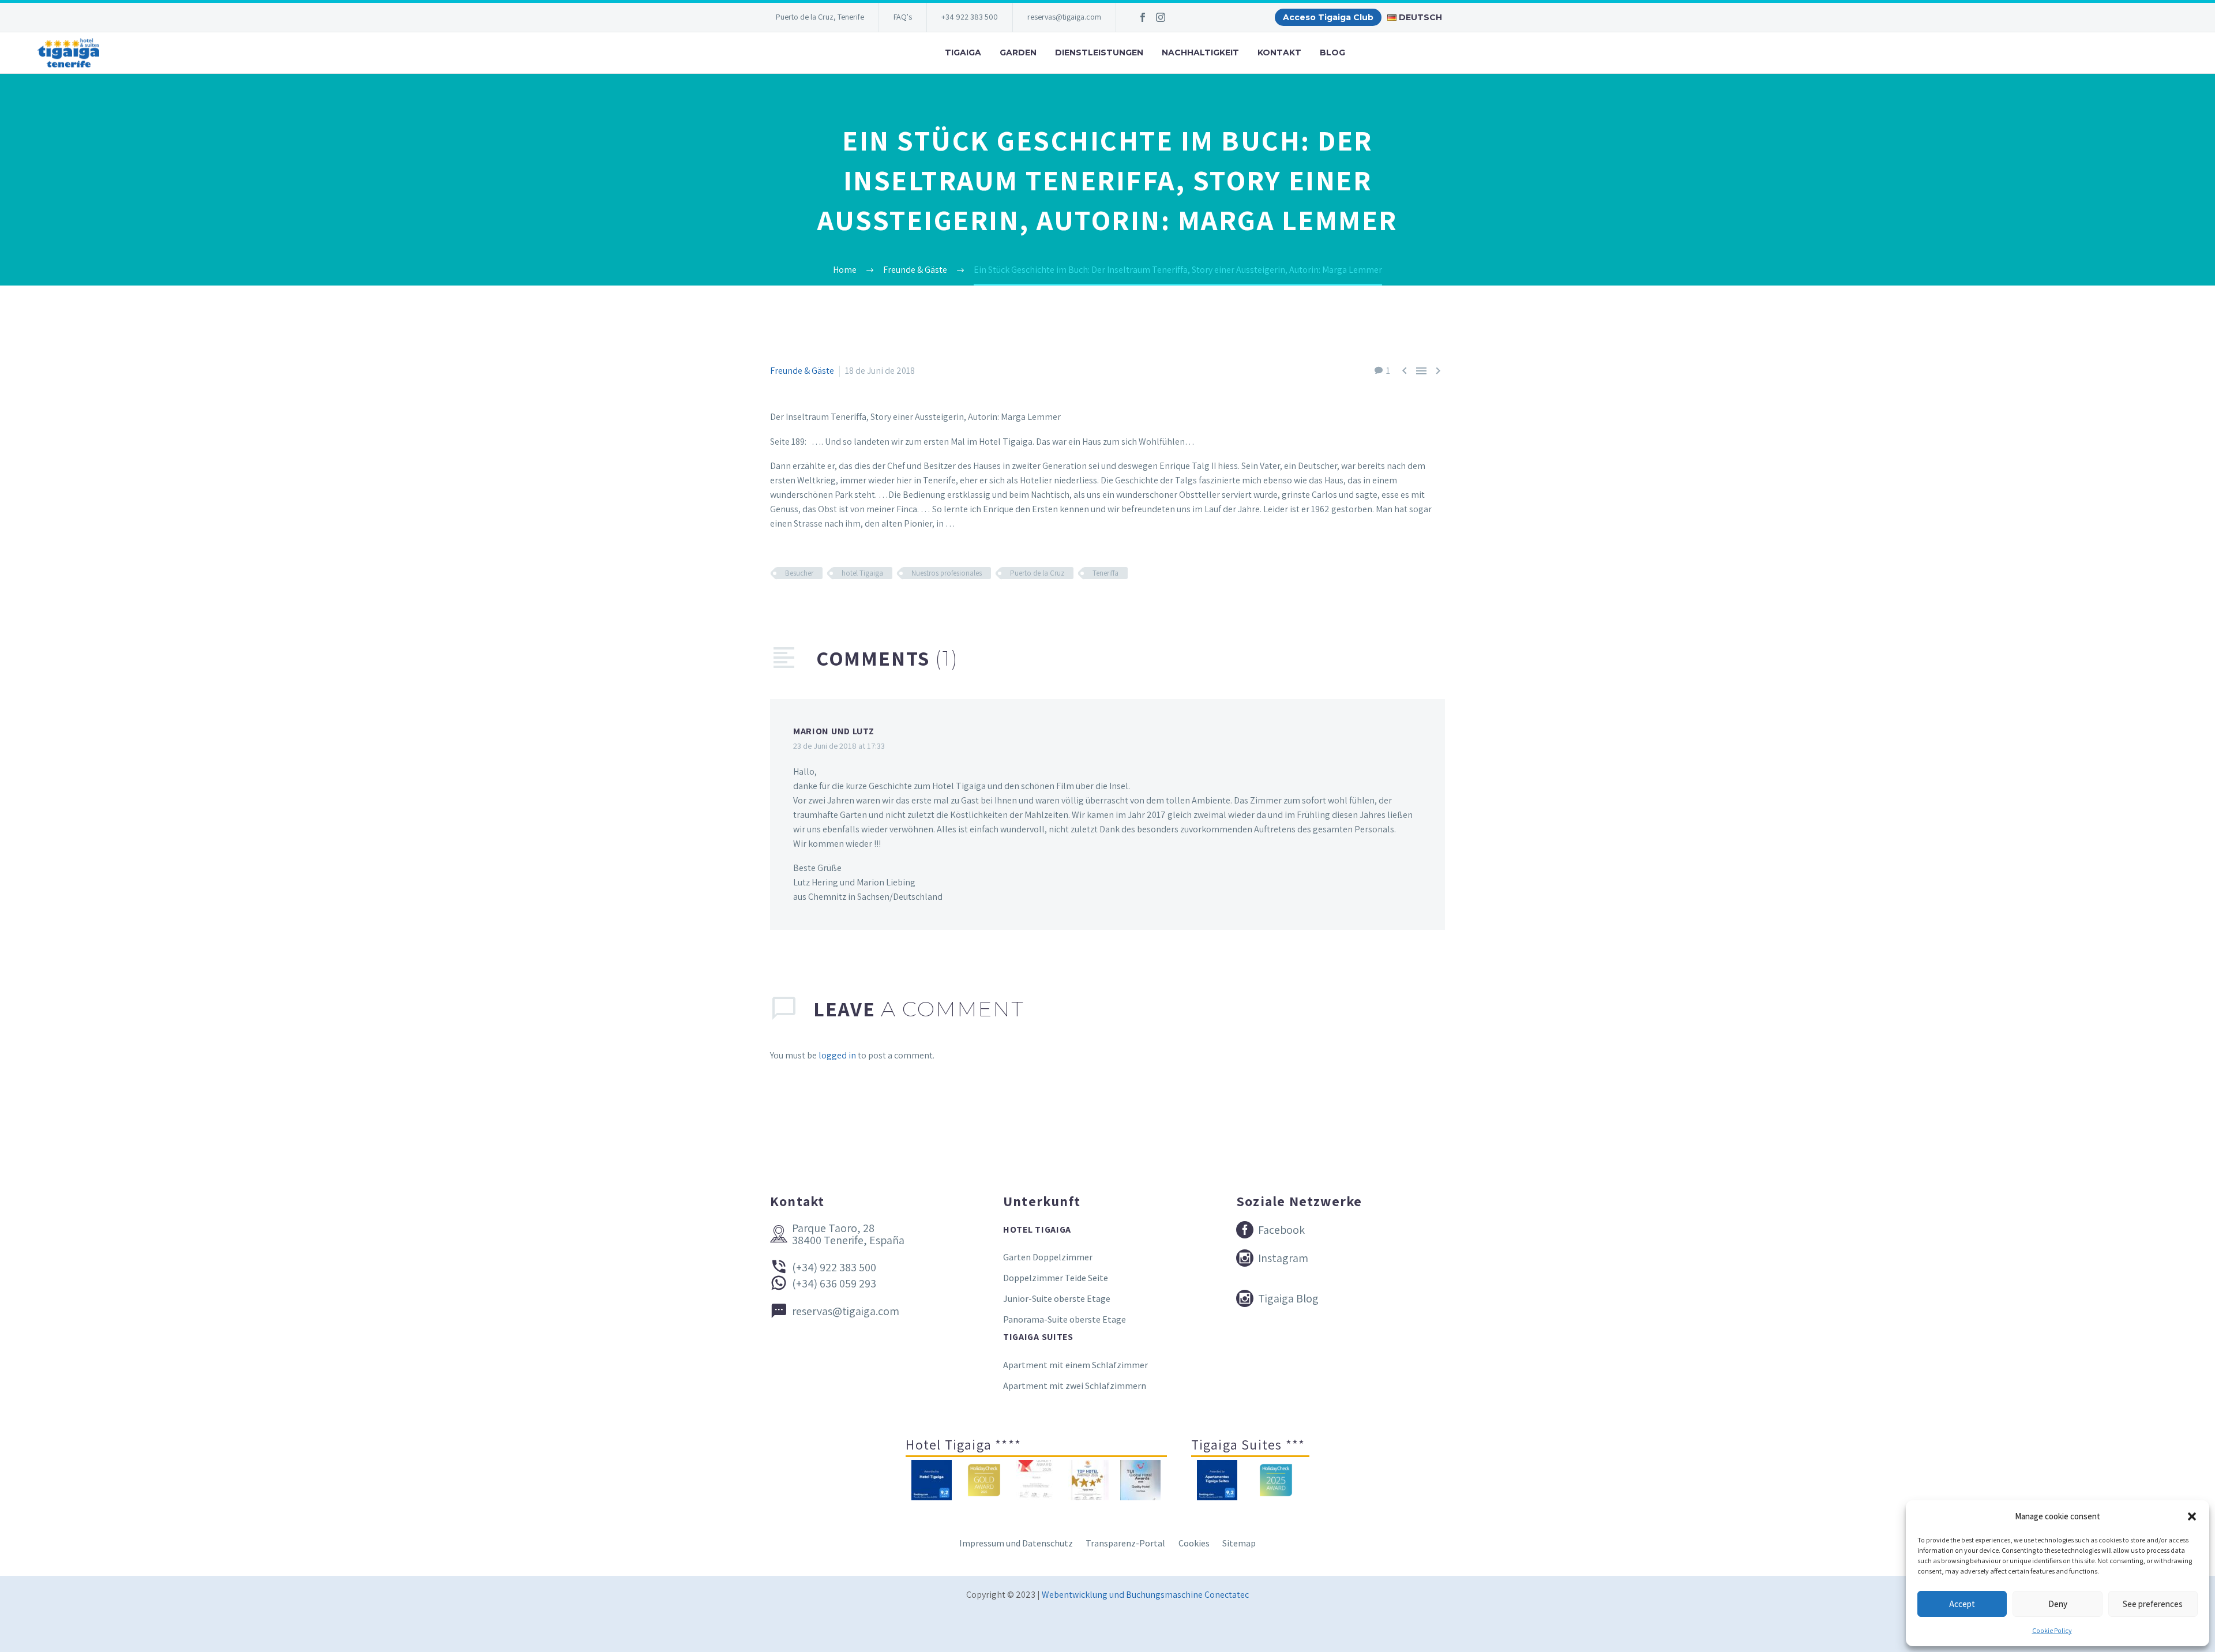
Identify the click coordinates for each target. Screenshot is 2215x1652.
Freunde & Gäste (802, 371)
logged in (837, 1055)
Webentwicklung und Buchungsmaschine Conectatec (1145, 1595)
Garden (1018, 52)
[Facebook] (1143, 17)
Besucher (799, 573)
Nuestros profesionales (947, 573)
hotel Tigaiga (862, 573)
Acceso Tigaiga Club (1328, 17)
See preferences (2153, 1604)
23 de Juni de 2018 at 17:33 (839, 746)
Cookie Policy (2052, 1630)
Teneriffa (1105, 573)
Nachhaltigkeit (1200, 52)
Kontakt (1279, 52)
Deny (2058, 1604)
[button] (2192, 1516)
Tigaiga (963, 52)
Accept (1962, 1604)
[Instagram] (1161, 17)
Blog (1332, 52)
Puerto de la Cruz (1037, 573)
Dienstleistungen (1099, 52)
